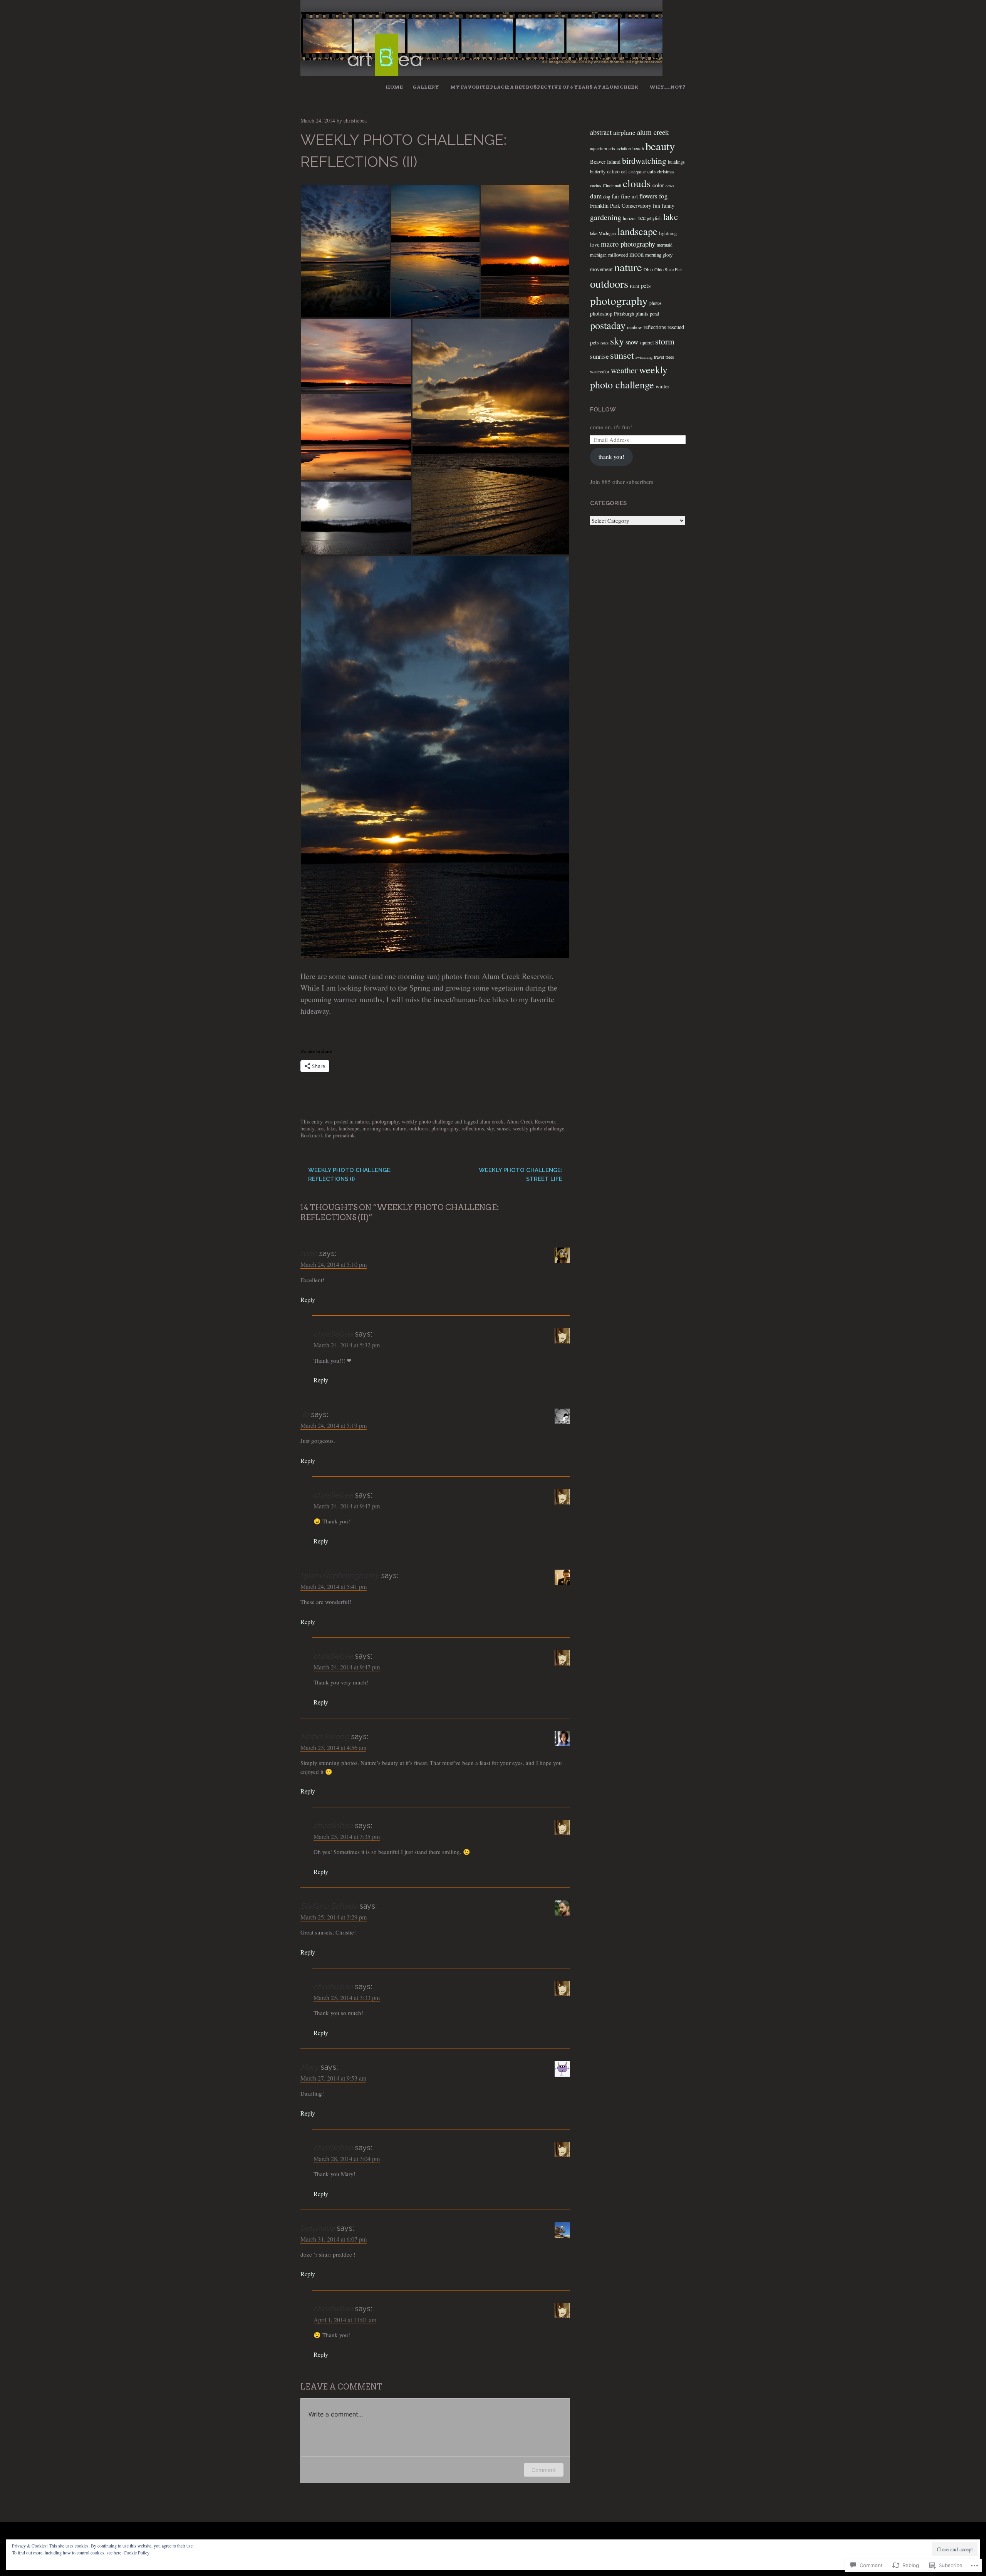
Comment (544, 2470)
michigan (598, 255)
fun (656, 206)
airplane (624, 132)
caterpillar (637, 172)
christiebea (355, 120)
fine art (629, 196)
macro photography (628, 244)
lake (331, 1128)
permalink (344, 1135)
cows (670, 186)
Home (394, 87)
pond (654, 314)
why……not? (667, 87)
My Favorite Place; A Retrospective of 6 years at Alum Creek (544, 87)
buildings (676, 162)
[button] (345, 251)
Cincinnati (612, 186)
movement (601, 269)
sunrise (599, 356)
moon (636, 254)
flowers (648, 196)
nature (362, 1121)
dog (607, 196)
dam (596, 196)
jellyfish (654, 218)
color (658, 185)
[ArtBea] (481, 73)
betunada (318, 2228)
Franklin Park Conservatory (621, 206)
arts (612, 149)
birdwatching (644, 160)
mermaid (665, 245)
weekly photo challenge (427, 1121)
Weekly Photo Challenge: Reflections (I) (350, 1175)
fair (615, 196)
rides (605, 343)
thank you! (611, 457)
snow (632, 342)
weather (624, 370)
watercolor (600, 372)
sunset (503, 1128)
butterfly (598, 172)
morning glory (659, 255)
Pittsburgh (624, 314)
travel (659, 357)
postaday (608, 325)
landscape (349, 1128)
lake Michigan (603, 233)
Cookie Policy (137, 2552)
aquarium (599, 149)
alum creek (491, 1121)
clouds (637, 183)
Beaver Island (605, 162)
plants (642, 314)
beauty (307, 1128)
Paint (634, 286)
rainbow (635, 327)
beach (638, 148)
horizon (630, 218)
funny (668, 206)
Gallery (426, 87)
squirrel (647, 343)
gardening (606, 217)
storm (665, 341)
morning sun (376, 1128)
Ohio (648, 270)
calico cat (617, 171)
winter (662, 386)
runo (309, 1253)
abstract (601, 132)
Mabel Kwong (325, 1736)
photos (656, 303)
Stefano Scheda (329, 1906)
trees (670, 357)
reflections (473, 1128)
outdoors (419, 1128)
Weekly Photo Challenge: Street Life (521, 1175)
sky (490, 1128)
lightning (668, 233)
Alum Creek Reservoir (531, 1121)
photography (385, 1121)
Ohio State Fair (668, 270)
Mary (309, 2067)
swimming (644, 357)
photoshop (601, 314)
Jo (305, 1414)
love (595, 244)
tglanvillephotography (340, 1575)
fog (663, 196)
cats (651, 171)
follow (603, 410)
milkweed (618, 255)
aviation (624, 149)
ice (320, 1128)
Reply (308, 1299)
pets (646, 285)
